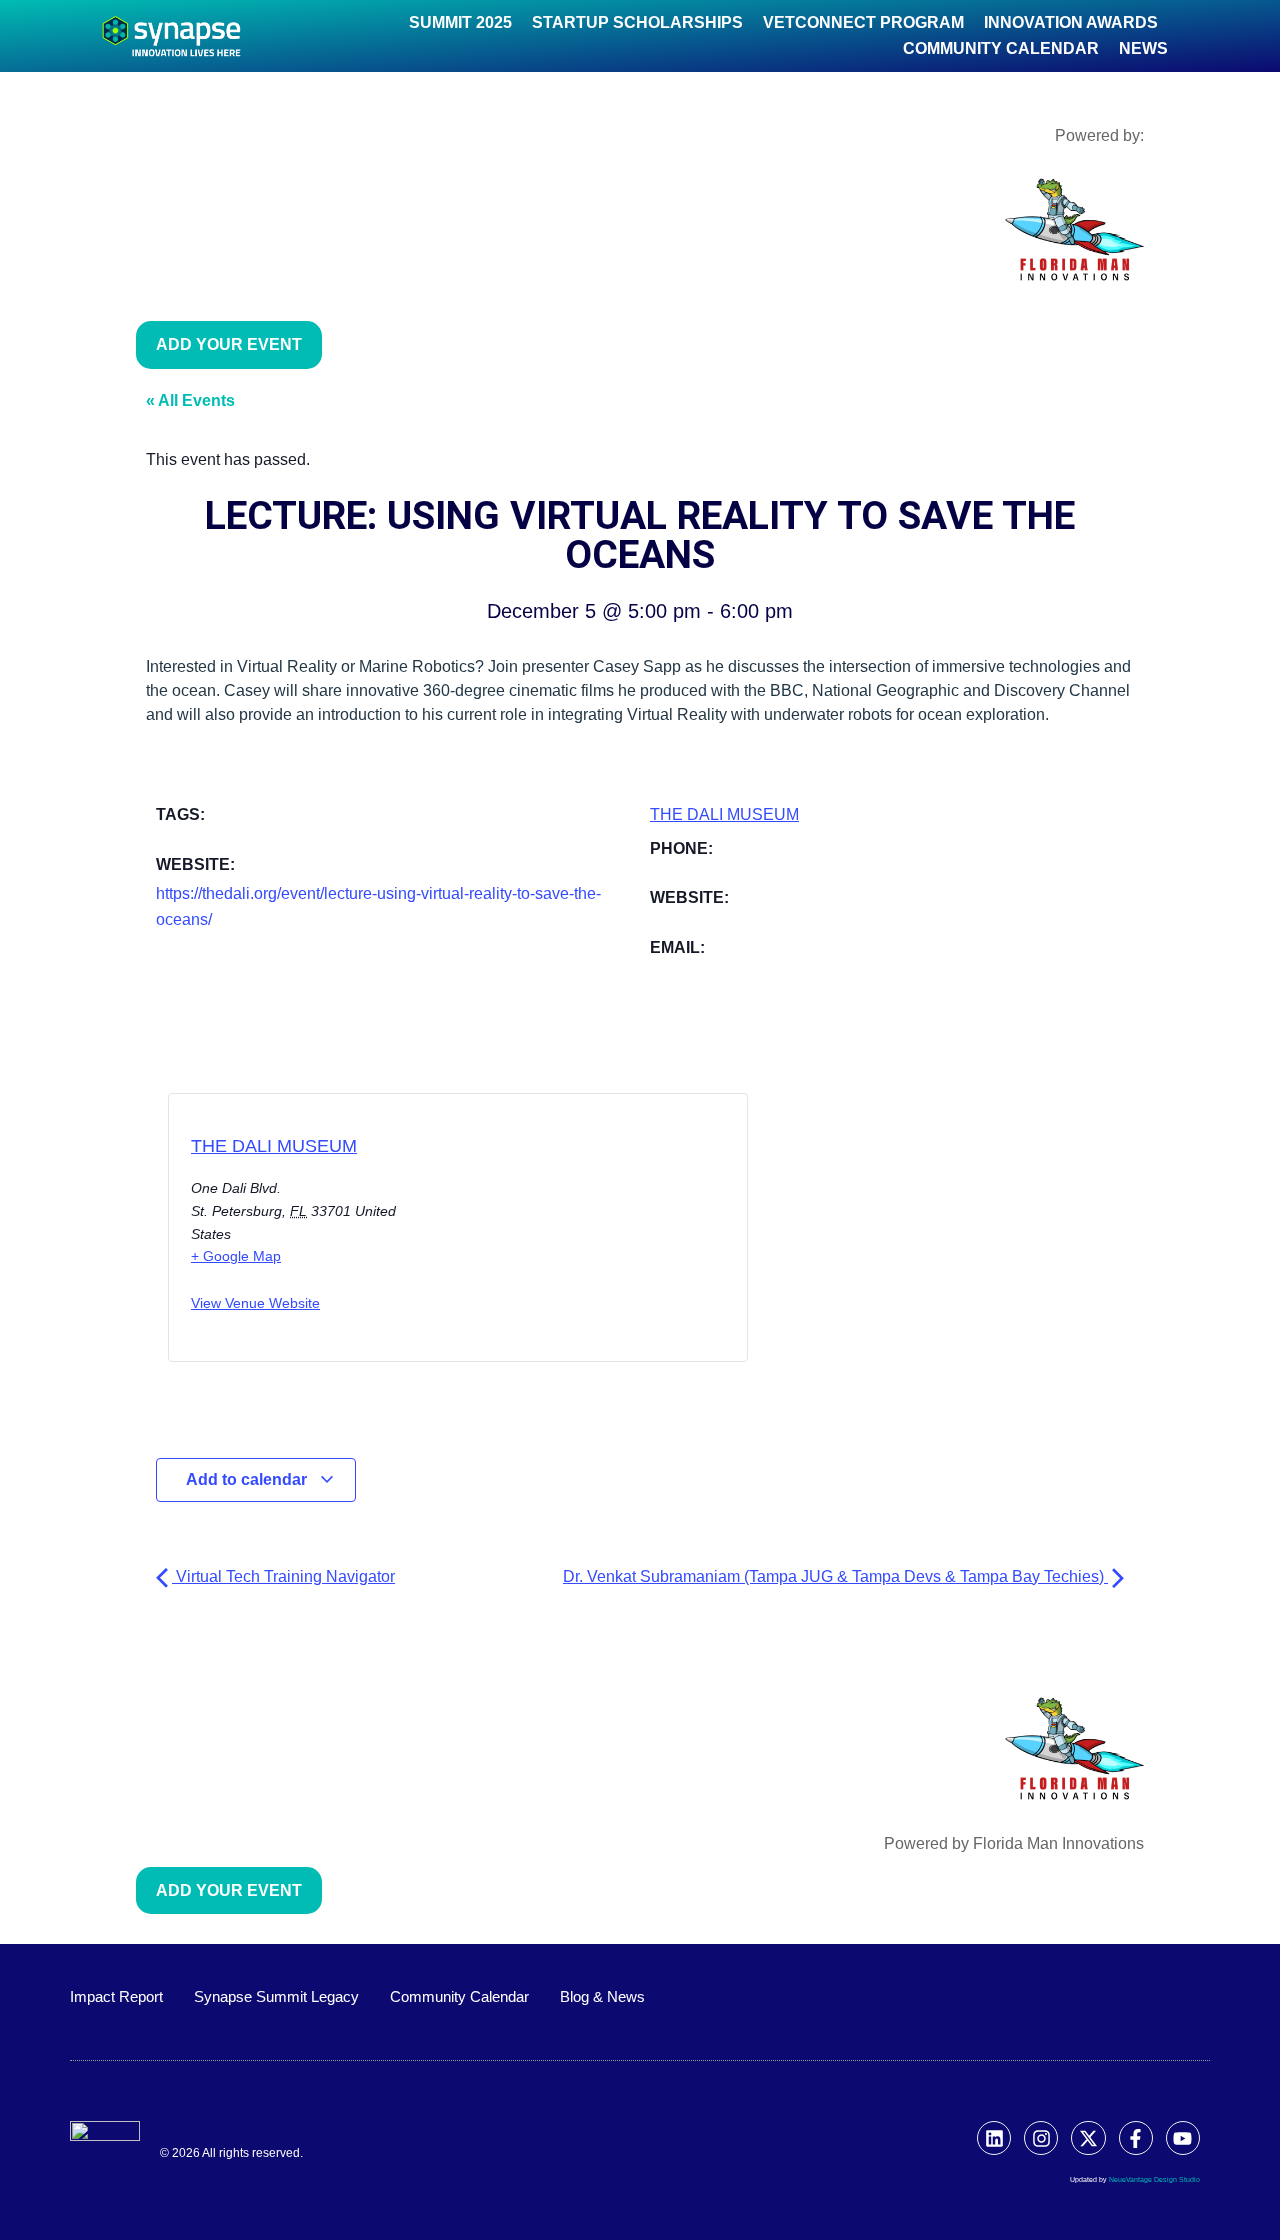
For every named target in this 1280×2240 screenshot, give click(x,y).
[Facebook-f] (1136, 2138)
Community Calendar (1001, 48)
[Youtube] (1183, 2138)
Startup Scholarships (637, 22)
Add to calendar (248, 1479)
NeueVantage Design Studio (1154, 2179)
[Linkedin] (994, 2138)
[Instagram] (1041, 2138)
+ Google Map (236, 1256)
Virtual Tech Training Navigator (283, 1576)
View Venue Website (255, 1303)
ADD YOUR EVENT (229, 344)
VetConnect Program (863, 22)
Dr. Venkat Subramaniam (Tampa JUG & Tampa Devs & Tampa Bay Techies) (835, 1576)
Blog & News (602, 1996)
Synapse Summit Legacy (276, 1996)
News (1143, 48)
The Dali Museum (724, 814)
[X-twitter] (1088, 2138)
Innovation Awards (1071, 22)
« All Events (190, 400)
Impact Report (116, 1996)
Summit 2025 (460, 22)
